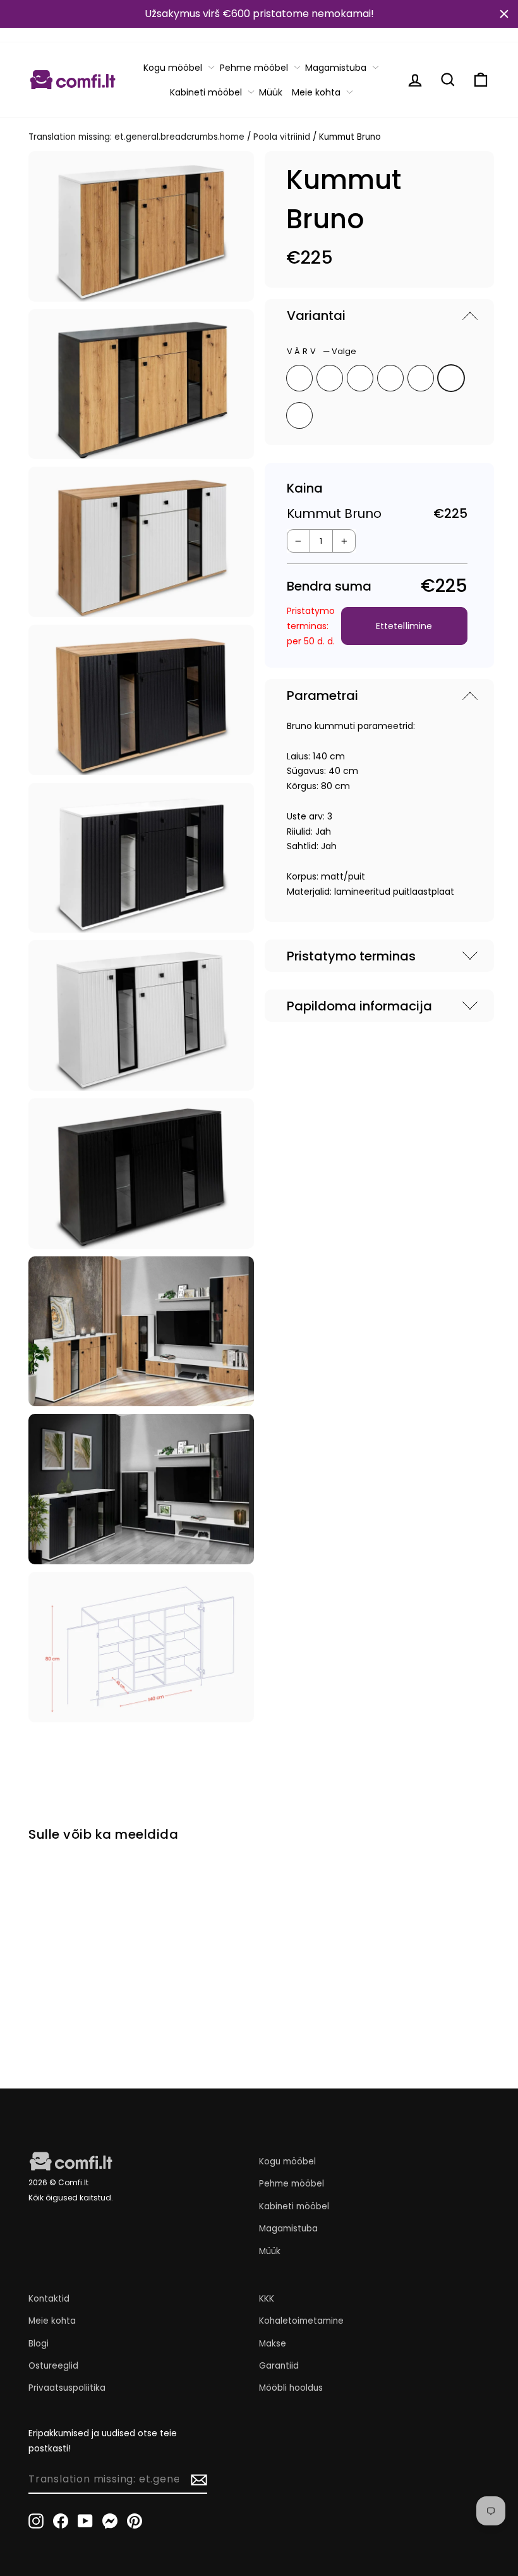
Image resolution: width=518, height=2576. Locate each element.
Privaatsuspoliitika (67, 2388)
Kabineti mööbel (206, 92)
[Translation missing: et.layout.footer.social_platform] (36, 2520)
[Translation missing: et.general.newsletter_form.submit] (199, 2480)
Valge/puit (360, 378)
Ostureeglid (53, 2366)
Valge (451, 378)
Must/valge (421, 378)
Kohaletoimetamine (301, 2321)
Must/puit (390, 378)
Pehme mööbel (254, 68)
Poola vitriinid (282, 137)
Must (299, 415)
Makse (273, 2344)
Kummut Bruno (62, 1968)
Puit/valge (299, 378)
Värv (322, 351)
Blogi (39, 2344)
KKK (267, 2299)
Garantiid (279, 2366)
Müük (271, 92)
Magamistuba (336, 68)
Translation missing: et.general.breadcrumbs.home (136, 137)
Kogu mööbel (173, 68)
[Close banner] (504, 14)
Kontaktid (49, 2299)
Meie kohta (316, 92)
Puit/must (330, 378)
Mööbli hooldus (291, 2388)
